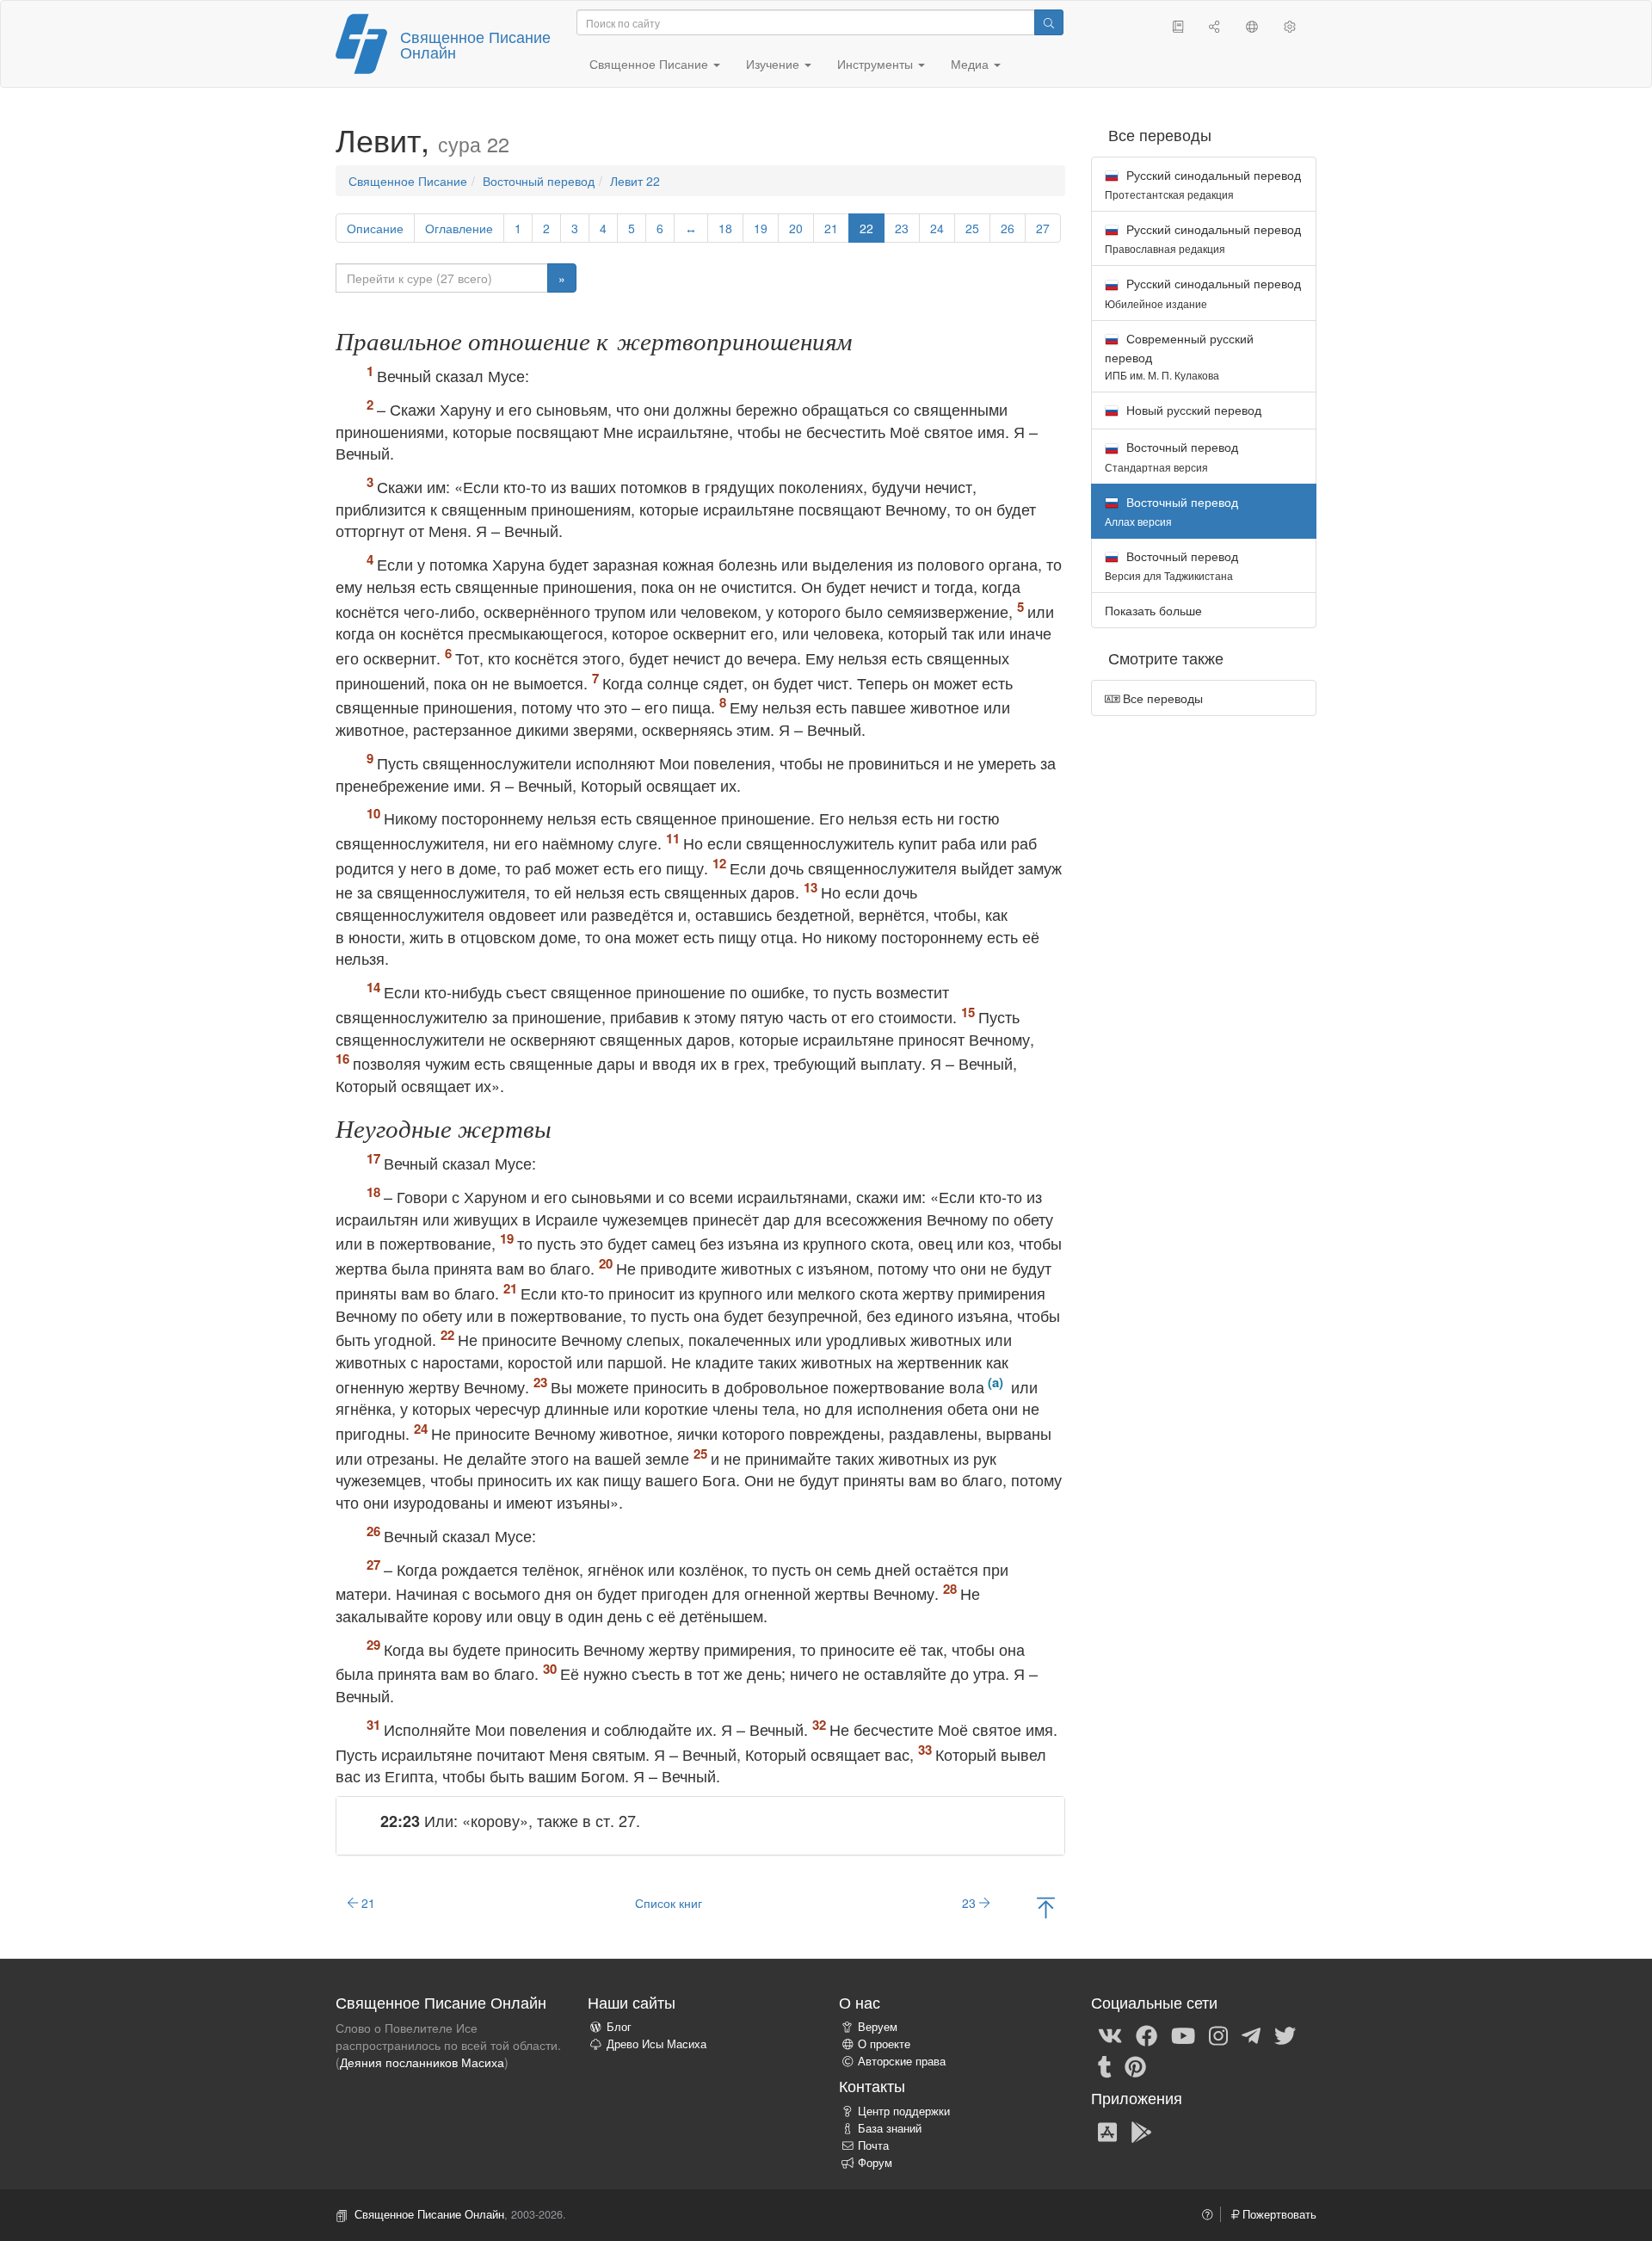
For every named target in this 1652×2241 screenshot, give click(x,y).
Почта (873, 2145)
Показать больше (1153, 610)
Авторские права (902, 2061)
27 (1043, 228)
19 (761, 228)
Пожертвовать (1278, 2214)
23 (902, 228)
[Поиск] (1049, 22)
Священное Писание (408, 181)
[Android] (1141, 2131)
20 (796, 228)
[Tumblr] (1105, 2065)
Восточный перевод (539, 181)
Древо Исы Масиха (656, 2044)
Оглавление (459, 228)
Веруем (878, 2027)
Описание (375, 228)
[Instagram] (1218, 2034)
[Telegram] (1251, 2034)
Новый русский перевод (1192, 410)
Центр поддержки (904, 2111)
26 (1008, 228)
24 (937, 228)
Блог (619, 2027)
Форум (875, 2163)
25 (972, 228)
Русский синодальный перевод (1203, 184)
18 (725, 228)
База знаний (890, 2128)
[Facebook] (1147, 2034)
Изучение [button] (774, 64)
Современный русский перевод (1179, 356)
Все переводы (1161, 698)
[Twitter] (1285, 2034)
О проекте (884, 2044)
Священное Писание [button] (650, 64)
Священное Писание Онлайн (475, 44)
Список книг (669, 1903)
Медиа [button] (971, 64)
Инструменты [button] (877, 64)
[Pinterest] (1135, 2065)
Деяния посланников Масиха (422, 2062)
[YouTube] (1183, 2034)
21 (831, 228)
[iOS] (1107, 2131)
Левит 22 (635, 181)
